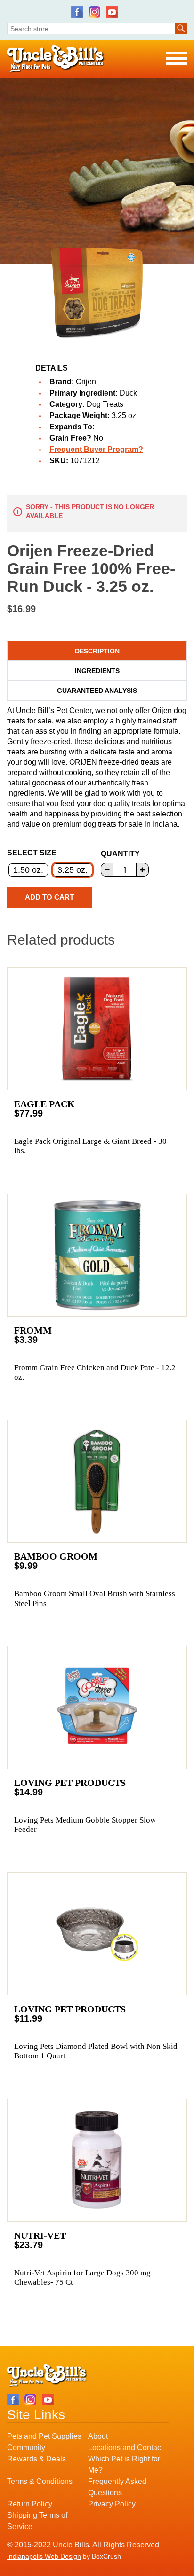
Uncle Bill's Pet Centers (56, 59)
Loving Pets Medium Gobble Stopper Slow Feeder (85, 1825)
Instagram (94, 12)
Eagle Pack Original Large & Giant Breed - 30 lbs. (90, 1146)
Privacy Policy (112, 2504)
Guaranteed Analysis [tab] (97, 691)
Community (26, 2448)
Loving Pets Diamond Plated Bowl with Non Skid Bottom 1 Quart (96, 2051)
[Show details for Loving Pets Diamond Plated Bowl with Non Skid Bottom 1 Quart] (97, 1934)
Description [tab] (97, 651)
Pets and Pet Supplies (44, 2436)
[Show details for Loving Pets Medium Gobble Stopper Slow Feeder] (97, 1707)
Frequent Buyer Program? (96, 449)
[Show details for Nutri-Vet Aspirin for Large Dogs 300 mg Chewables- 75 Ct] (97, 2160)
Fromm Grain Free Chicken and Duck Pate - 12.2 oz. (95, 1372)
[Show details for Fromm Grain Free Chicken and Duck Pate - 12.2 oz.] (97, 1255)
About (98, 2436)
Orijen (86, 382)
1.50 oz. (28, 870)
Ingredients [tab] (97, 671)
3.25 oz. (73, 870)
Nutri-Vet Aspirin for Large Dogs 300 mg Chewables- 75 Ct (82, 2277)
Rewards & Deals (36, 2459)
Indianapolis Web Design (44, 2556)
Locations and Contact (125, 2448)
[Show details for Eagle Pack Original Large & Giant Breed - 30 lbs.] (97, 1029)
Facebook (77, 12)
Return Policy (30, 2504)
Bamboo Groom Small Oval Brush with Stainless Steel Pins (95, 1598)
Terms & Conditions (40, 2481)
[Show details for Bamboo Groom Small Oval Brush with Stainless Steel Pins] (97, 1481)
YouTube (112, 12)
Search (181, 28)
